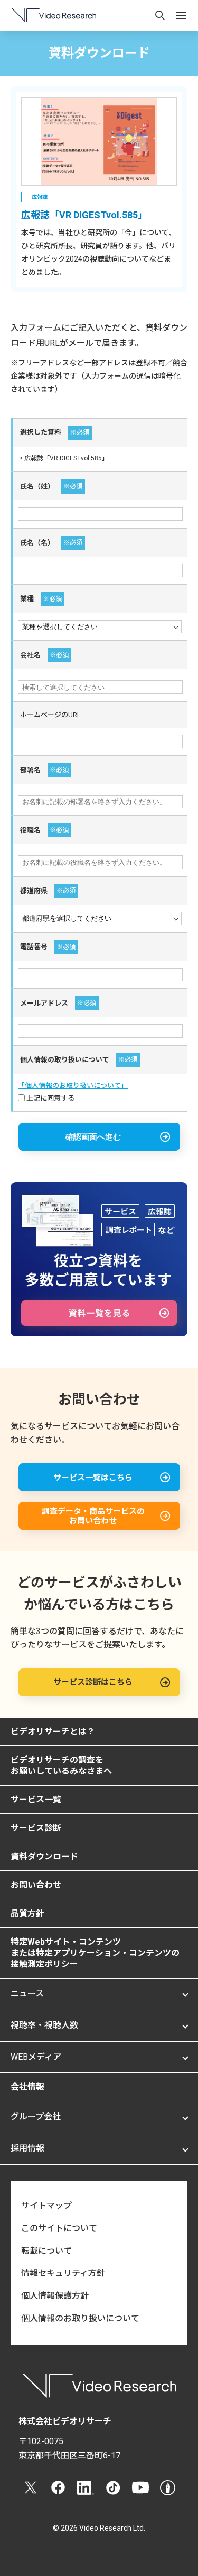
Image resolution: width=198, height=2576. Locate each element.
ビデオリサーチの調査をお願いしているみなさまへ (61, 1765)
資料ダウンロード (44, 1856)
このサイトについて (59, 2228)
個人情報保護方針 (55, 2296)
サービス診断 (36, 1828)
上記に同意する (50, 1098)
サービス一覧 (36, 1800)
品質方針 (27, 1913)
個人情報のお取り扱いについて (80, 2318)
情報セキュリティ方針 (63, 2273)
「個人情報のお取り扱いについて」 (73, 1086)
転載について (46, 2251)
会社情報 (27, 2087)
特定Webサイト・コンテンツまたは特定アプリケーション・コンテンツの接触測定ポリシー (95, 1953)
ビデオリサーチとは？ (53, 1731)
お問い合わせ (36, 1885)
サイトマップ (46, 2206)
